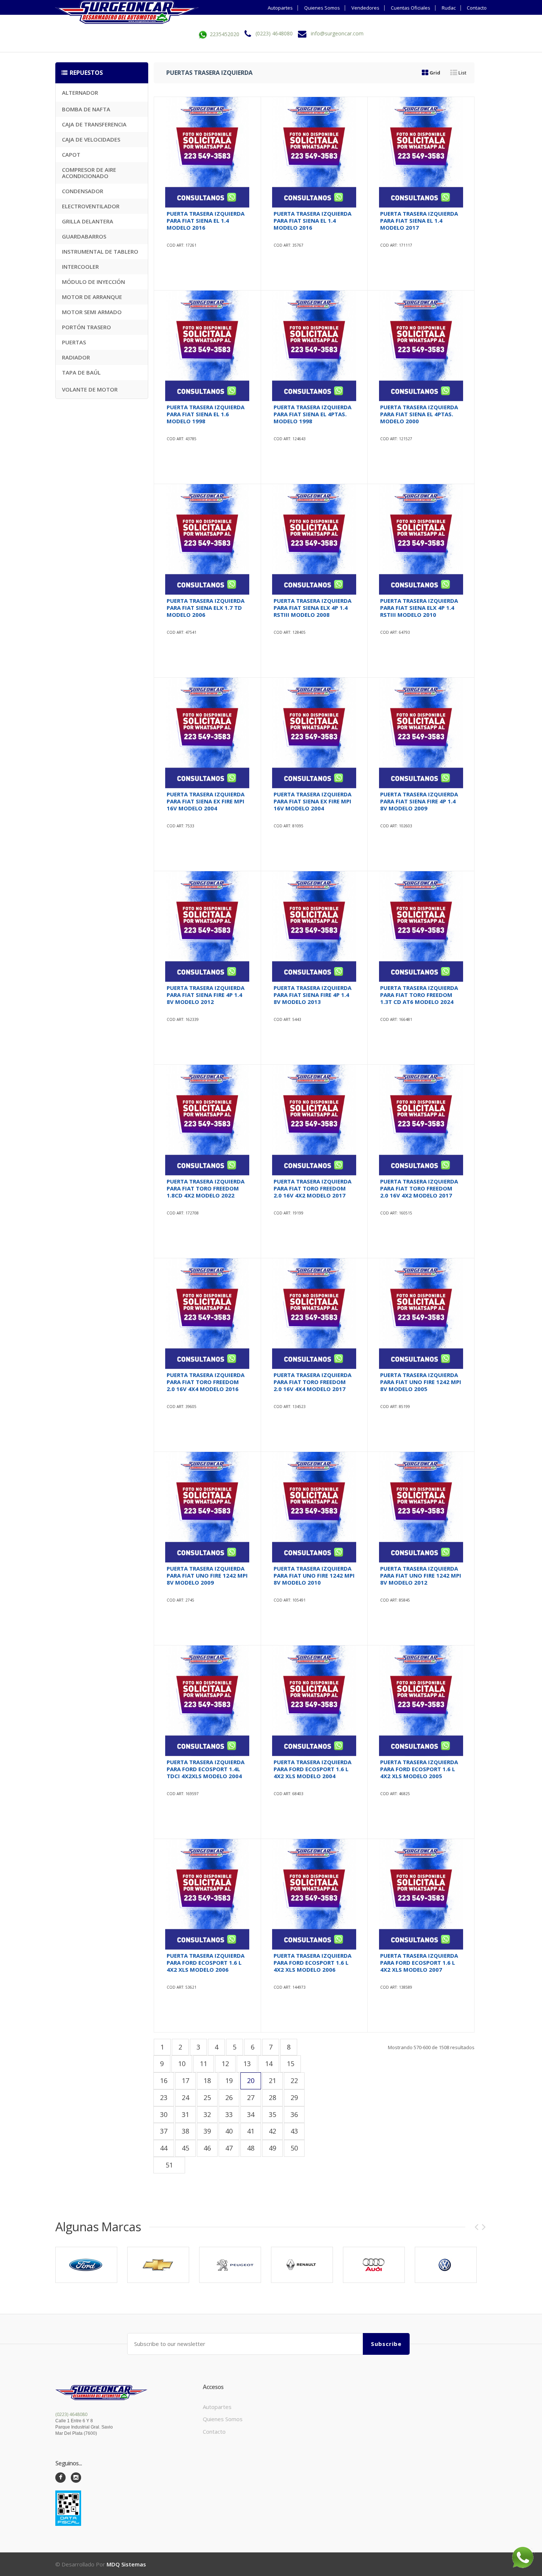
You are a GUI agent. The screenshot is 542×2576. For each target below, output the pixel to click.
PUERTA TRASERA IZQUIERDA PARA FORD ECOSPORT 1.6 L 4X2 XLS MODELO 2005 (419, 1769)
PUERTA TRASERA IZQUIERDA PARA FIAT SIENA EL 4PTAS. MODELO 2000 (419, 414)
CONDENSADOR (83, 191)
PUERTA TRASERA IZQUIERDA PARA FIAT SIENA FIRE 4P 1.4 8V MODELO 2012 (206, 995)
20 (251, 2080)
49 (272, 2148)
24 (185, 2097)
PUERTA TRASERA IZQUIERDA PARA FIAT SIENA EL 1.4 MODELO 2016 (206, 220)
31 (185, 2114)
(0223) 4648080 (274, 34)
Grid (434, 73)
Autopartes (280, 8)
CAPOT (71, 154)
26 (229, 2097)
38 (185, 2131)
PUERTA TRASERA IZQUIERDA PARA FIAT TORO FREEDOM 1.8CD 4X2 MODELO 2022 (206, 1188)
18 (207, 2080)
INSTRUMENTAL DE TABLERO (100, 251)
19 (229, 2080)
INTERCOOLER (80, 267)
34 (251, 2114)
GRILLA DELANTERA (88, 221)
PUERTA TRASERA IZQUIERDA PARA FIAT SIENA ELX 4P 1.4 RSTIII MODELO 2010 (419, 608)
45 (185, 2148)
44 (164, 2148)
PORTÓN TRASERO (86, 327)
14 (269, 2064)
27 (251, 2097)
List (462, 73)
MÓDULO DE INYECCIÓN (93, 282)
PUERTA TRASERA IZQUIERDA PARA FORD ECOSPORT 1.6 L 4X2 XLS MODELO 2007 (419, 1963)
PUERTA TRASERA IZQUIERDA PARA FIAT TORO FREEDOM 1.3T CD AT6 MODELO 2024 (419, 995)
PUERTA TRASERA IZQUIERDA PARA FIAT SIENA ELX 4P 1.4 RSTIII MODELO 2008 (312, 608)
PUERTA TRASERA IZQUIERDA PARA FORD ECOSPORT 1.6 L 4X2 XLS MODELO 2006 (206, 1963)
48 (251, 2148)
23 (164, 2097)
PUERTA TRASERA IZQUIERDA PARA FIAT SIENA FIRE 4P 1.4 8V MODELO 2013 (312, 995)
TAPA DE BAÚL (81, 372)
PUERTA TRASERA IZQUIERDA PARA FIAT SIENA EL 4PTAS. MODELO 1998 (312, 414)
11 (204, 2064)
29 (294, 2097)
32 (207, 2114)
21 (272, 2080)
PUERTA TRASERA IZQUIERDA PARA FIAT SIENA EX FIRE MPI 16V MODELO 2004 (206, 801)
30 (164, 2114)
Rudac (449, 8)
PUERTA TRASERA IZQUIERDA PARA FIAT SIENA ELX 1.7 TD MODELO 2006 (206, 608)
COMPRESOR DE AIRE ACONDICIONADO (89, 173)
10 (182, 2064)
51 (169, 2165)
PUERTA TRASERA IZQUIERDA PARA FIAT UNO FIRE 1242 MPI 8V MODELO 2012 (421, 1575)
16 (164, 2080)
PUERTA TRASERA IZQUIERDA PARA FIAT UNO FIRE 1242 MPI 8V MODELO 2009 (207, 1575)
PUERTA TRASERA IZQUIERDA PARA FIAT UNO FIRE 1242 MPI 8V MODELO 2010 (314, 1575)
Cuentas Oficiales (411, 8)
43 (294, 2131)
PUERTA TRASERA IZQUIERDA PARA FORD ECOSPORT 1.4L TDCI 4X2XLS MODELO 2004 (206, 1769)
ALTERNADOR (80, 93)
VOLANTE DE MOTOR (90, 389)
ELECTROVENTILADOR (91, 206)
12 (225, 2064)
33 (229, 2114)
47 (229, 2148)
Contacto (477, 8)
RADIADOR (76, 357)
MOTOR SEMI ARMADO (92, 312)
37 (164, 2131)
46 (207, 2148)
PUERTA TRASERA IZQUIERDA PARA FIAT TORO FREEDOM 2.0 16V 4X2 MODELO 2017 (312, 1188)
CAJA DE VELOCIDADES (91, 139)
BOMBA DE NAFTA (86, 109)
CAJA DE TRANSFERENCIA (94, 124)
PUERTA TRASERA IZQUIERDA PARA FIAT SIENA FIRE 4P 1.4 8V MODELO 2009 (419, 801)
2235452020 (224, 34)
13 (247, 2064)
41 (251, 2131)
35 (272, 2114)
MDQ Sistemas (126, 2564)
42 (272, 2131)
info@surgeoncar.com (337, 34)
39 (207, 2131)
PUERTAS (74, 342)
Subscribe (386, 2344)
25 (207, 2097)
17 (185, 2080)
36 (294, 2114)
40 (229, 2131)
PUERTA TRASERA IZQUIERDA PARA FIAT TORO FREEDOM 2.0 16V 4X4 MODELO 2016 (206, 1382)
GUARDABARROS (84, 236)
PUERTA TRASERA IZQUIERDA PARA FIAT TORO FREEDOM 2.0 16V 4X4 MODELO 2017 (312, 1382)
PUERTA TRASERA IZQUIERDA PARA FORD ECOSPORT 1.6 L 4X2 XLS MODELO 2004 (312, 1769)
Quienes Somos (322, 8)
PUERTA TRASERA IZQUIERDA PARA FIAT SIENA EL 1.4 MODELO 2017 (419, 220)
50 (294, 2148)
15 (291, 2064)
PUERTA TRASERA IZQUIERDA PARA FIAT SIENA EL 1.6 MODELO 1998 (206, 414)
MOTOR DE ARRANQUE (92, 297)
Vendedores (365, 8)
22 (294, 2080)
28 (272, 2097)
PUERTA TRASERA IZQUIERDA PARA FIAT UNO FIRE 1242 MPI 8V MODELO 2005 (421, 1382)
